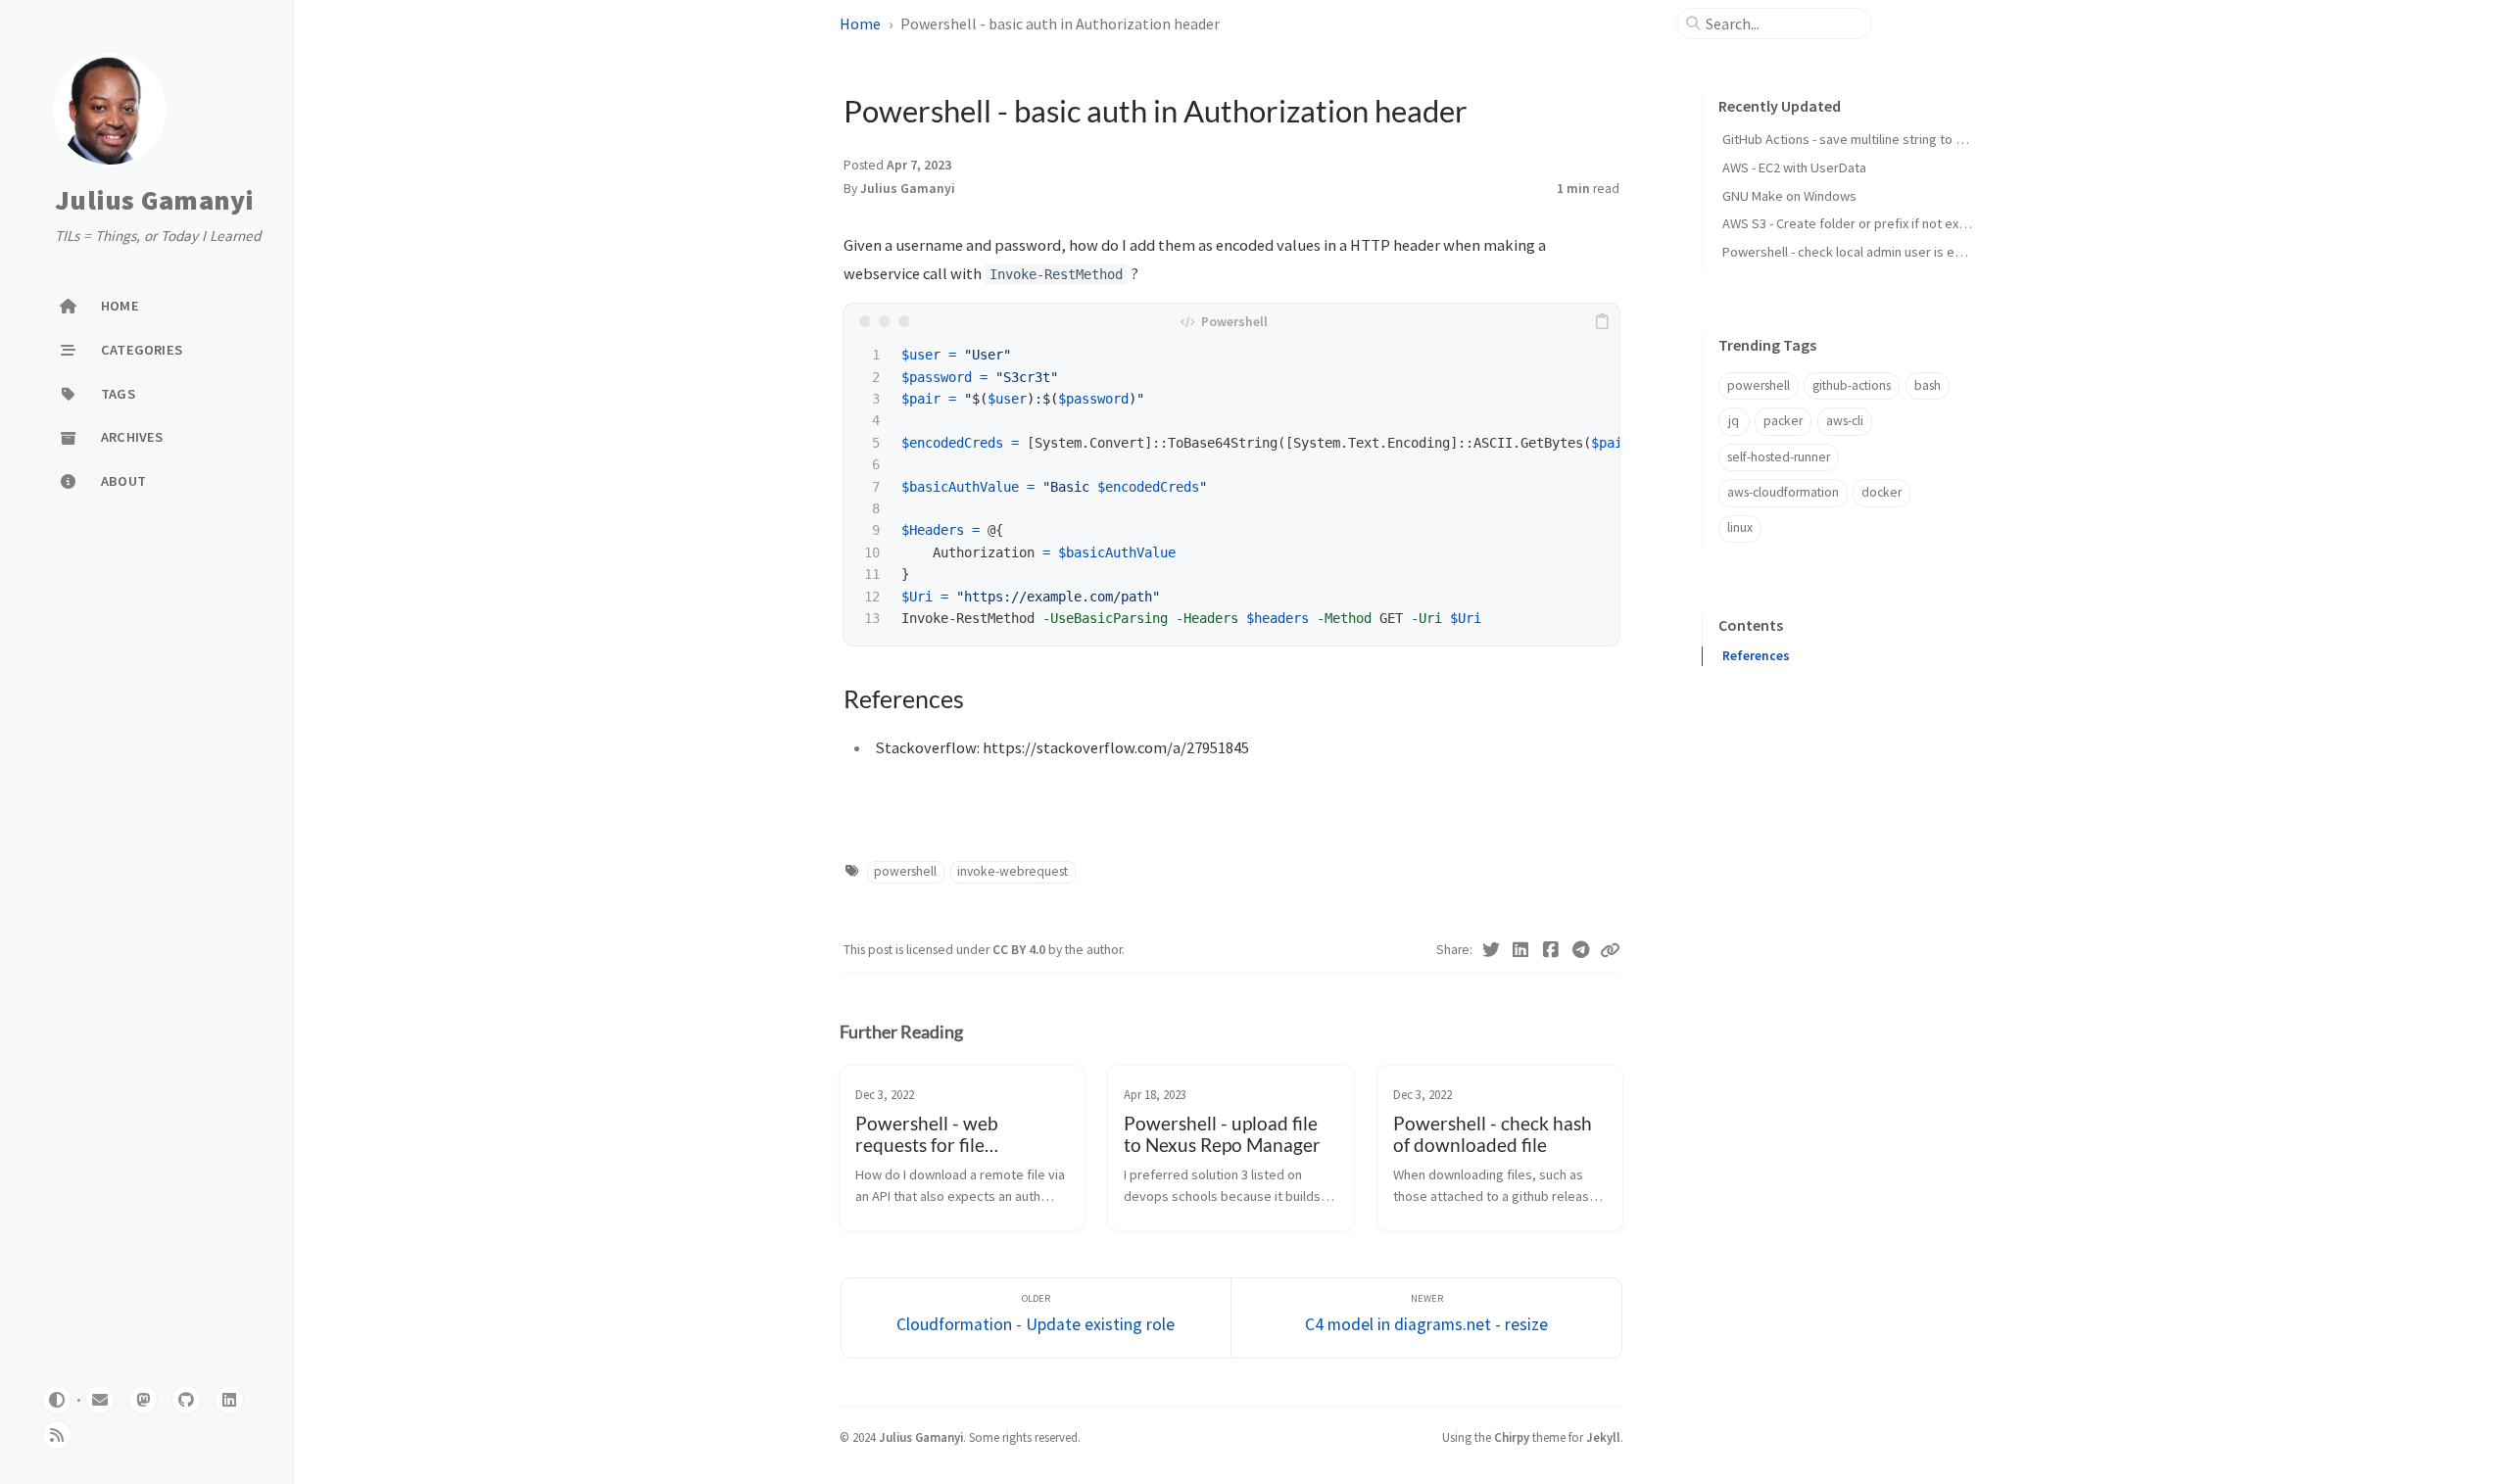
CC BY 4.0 (1020, 950)
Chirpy (1512, 1437)
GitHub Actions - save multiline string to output (1858, 139)
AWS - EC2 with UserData (1794, 168)
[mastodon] (143, 1400)
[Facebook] (1551, 950)
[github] (186, 1400)
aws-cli (1845, 421)
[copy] (1602, 321)
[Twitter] (1492, 950)
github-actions (1852, 385)
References (1756, 656)
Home (860, 24)
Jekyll (1603, 1437)
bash (1928, 385)
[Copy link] (1610, 950)
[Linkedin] (1521, 950)
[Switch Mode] (57, 1400)
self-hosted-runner (1779, 457)
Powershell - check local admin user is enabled (1858, 252)
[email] (100, 1400)
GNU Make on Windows (1789, 196)
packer (1783, 421)
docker (1881, 492)
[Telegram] (1581, 950)
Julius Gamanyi (155, 200)
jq (1734, 421)
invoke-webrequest (1013, 871)
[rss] (57, 1435)
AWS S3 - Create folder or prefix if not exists (1851, 223)
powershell (905, 871)
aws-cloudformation (1783, 492)
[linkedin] (229, 1400)
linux (1740, 527)
